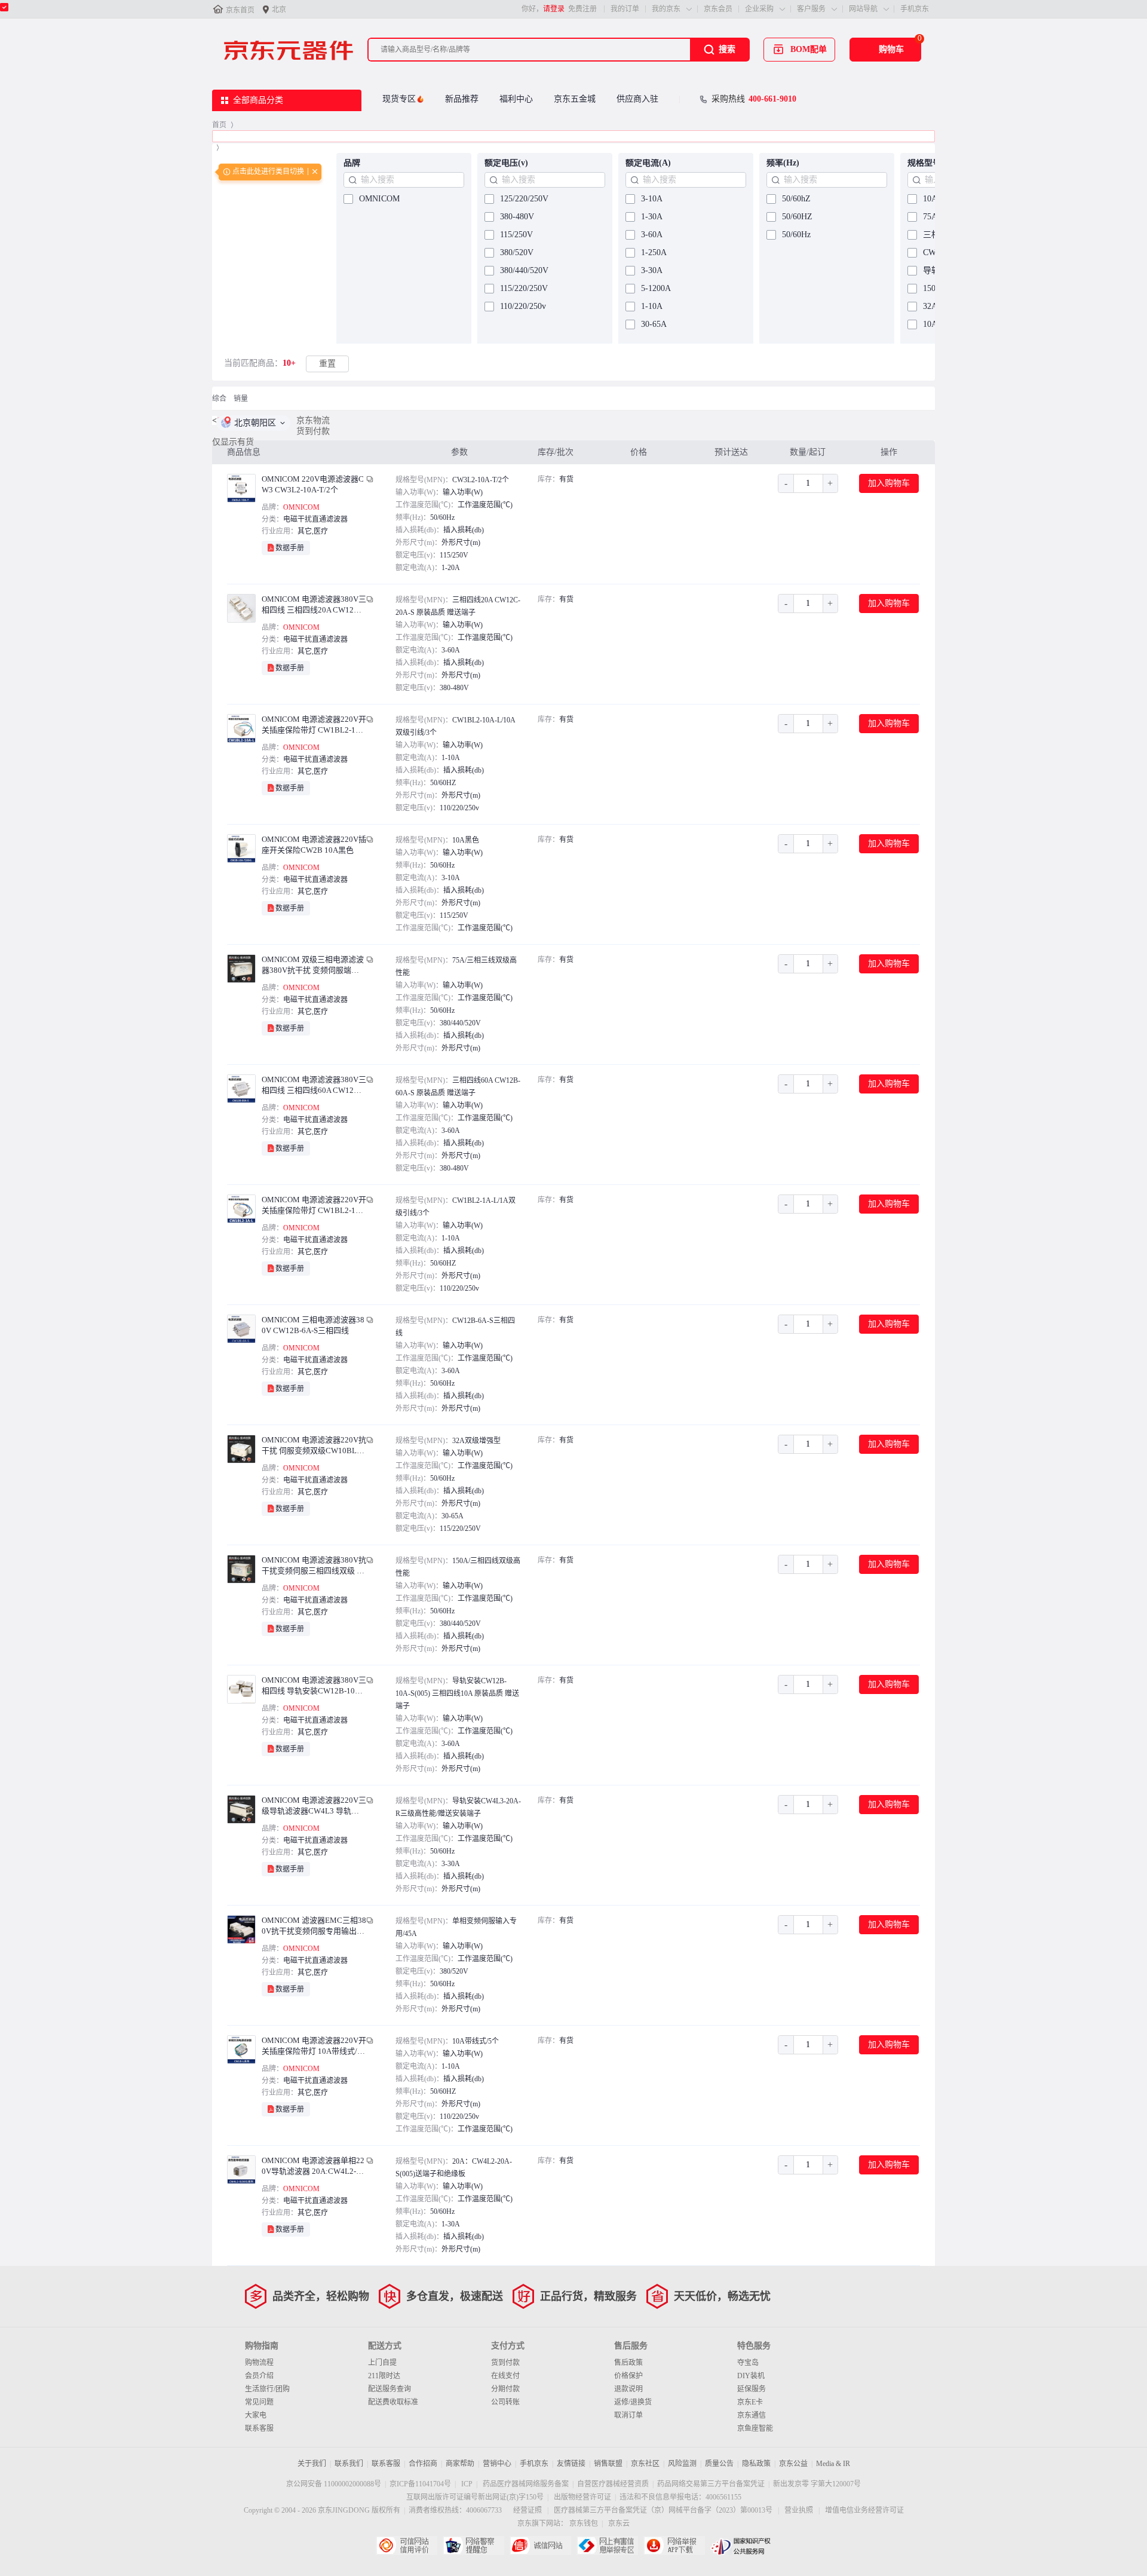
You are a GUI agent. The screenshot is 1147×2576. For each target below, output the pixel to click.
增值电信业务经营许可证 (864, 2510)
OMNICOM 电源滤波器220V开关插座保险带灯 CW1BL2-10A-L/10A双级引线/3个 (314, 725)
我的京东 (666, 9)
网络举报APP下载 (674, 2546)
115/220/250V (524, 288)
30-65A (654, 324)
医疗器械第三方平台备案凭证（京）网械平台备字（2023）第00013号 (663, 2510)
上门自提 (382, 2363)
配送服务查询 (390, 2389)
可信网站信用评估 (407, 2546)
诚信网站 (540, 2546)
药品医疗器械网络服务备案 (526, 2484)
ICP (467, 2484)
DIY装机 (751, 2376)
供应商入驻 (637, 99)
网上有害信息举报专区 (607, 2546)
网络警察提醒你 (473, 2546)
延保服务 (752, 2389)
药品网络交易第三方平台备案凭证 (711, 2484)
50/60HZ (797, 217)
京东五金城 (575, 99)
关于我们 (312, 2464)
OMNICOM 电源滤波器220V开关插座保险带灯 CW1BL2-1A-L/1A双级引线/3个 (314, 1206)
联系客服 (259, 2428)
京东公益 (793, 2464)
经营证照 (528, 2510)
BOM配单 (809, 49)
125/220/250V (524, 199)
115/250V (516, 235)
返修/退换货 (633, 2402)
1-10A (652, 306)
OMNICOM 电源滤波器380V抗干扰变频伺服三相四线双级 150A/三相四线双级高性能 (314, 1566)
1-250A (654, 252)
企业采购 (759, 9)
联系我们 (349, 2464)
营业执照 (799, 2510)
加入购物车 (889, 483)
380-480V (517, 217)
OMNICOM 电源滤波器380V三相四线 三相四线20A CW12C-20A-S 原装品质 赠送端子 (314, 605)
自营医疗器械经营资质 (613, 2484)
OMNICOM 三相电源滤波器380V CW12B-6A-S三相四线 (313, 1325)
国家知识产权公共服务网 (741, 2546)
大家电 (256, 2415)
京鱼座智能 (755, 2428)
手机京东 (915, 9)
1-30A (652, 217)
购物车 (891, 49)
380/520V (517, 252)
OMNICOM (379, 199)
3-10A (652, 199)
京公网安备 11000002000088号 (334, 2484)
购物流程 (259, 2363)
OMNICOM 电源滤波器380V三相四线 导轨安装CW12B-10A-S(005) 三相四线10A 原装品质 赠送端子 (314, 1686)
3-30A (652, 270)
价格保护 (628, 2376)
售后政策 (628, 2363)
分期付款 (505, 2389)
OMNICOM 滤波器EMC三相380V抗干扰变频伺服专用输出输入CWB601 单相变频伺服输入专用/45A (314, 1926)
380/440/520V (524, 270)
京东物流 (313, 420)
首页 (219, 125)
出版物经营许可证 (582, 2497)
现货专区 (399, 99)
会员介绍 (259, 2376)
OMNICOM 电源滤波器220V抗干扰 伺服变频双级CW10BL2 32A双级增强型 (314, 1446)
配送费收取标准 (393, 2402)
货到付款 (313, 431)
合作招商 (423, 2464)
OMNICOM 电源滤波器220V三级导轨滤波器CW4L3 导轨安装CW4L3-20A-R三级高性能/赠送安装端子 (314, 1806)
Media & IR (833, 2464)
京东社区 (645, 2464)
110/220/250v (523, 306)
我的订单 (625, 9)
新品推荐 (462, 99)
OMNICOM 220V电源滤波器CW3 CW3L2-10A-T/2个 (313, 484)
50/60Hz (796, 235)
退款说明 (628, 2389)
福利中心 (516, 99)
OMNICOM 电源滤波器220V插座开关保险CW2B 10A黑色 (314, 845)
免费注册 (582, 9)
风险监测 (682, 2464)
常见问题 (259, 2402)
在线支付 (505, 2376)
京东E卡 (750, 2402)
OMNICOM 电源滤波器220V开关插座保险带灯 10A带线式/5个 (314, 2046)
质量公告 (719, 2464)
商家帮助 (460, 2464)
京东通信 (752, 2415)
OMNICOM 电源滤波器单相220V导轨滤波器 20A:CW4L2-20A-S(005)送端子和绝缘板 (313, 2166)
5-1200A (656, 288)
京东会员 (718, 9)
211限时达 (384, 2376)
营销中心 (497, 2464)
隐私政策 (756, 2464)
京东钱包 (584, 2523)
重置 (327, 364)
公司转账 (505, 2402)
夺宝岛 (748, 2363)
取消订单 (628, 2415)
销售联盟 (608, 2464)
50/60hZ (796, 199)
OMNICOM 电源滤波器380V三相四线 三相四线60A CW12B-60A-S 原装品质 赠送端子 (314, 1085)
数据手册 (290, 548)
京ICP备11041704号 (420, 2484)
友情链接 (571, 2464)
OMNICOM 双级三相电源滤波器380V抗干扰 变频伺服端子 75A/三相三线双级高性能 (313, 965)
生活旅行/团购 (267, 2389)
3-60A (652, 235)
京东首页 (240, 10)
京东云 (619, 2523)
